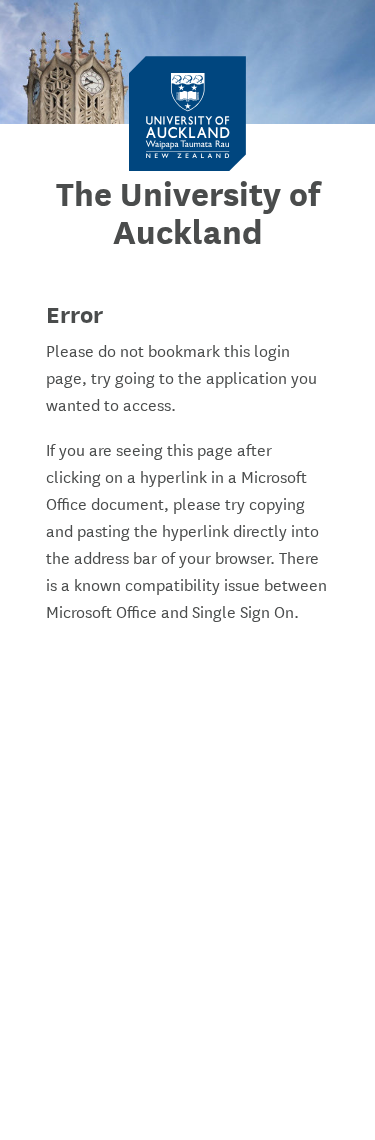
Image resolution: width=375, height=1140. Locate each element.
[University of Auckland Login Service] (187, 112)
